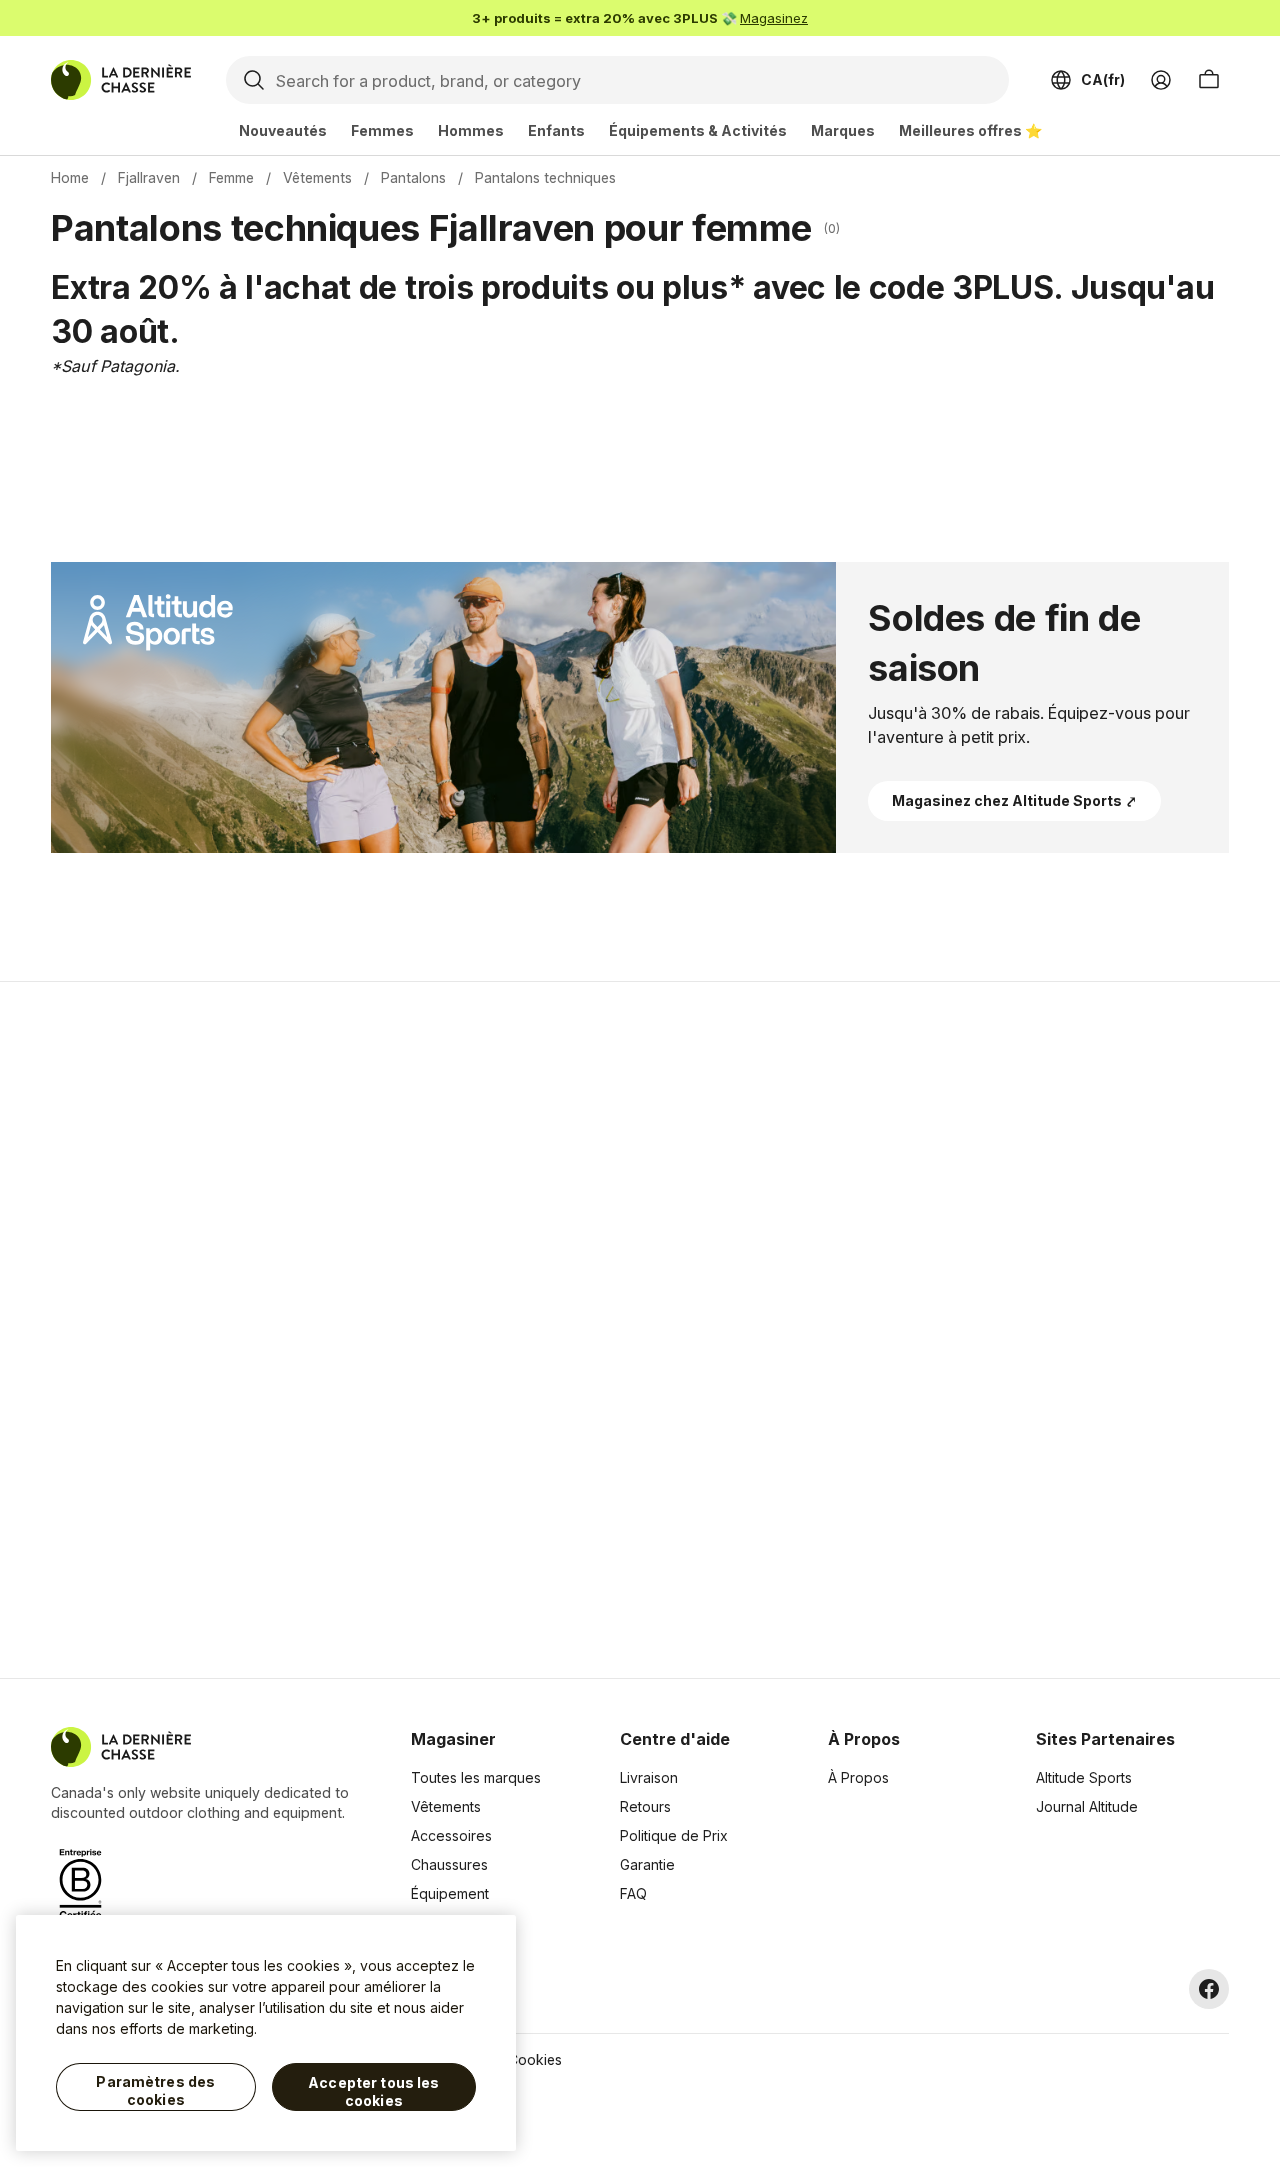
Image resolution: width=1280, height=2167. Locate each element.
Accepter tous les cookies (373, 2091)
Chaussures (449, 1864)
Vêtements (317, 177)
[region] (266, 2033)
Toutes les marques (476, 1777)
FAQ (633, 1893)
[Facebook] (1209, 1989)
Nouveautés (283, 130)
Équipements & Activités (698, 130)
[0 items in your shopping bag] (1209, 80)
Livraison (649, 1777)
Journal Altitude (1087, 1806)
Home (70, 177)
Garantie (647, 1864)
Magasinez (774, 18)
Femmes (382, 130)
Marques (843, 130)
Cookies (535, 2059)
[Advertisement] (322, 1330)
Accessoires (451, 1835)
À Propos (858, 1777)
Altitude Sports (1084, 1777)
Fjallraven (149, 177)
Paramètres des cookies (155, 2090)
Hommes (471, 130)
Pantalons (413, 177)
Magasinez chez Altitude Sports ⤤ (1014, 800)
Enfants (556, 130)
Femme (231, 177)
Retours (645, 1806)
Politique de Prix (674, 1835)
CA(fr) (1103, 79)
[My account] (1161, 80)
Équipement (450, 1893)
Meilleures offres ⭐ (970, 130)
